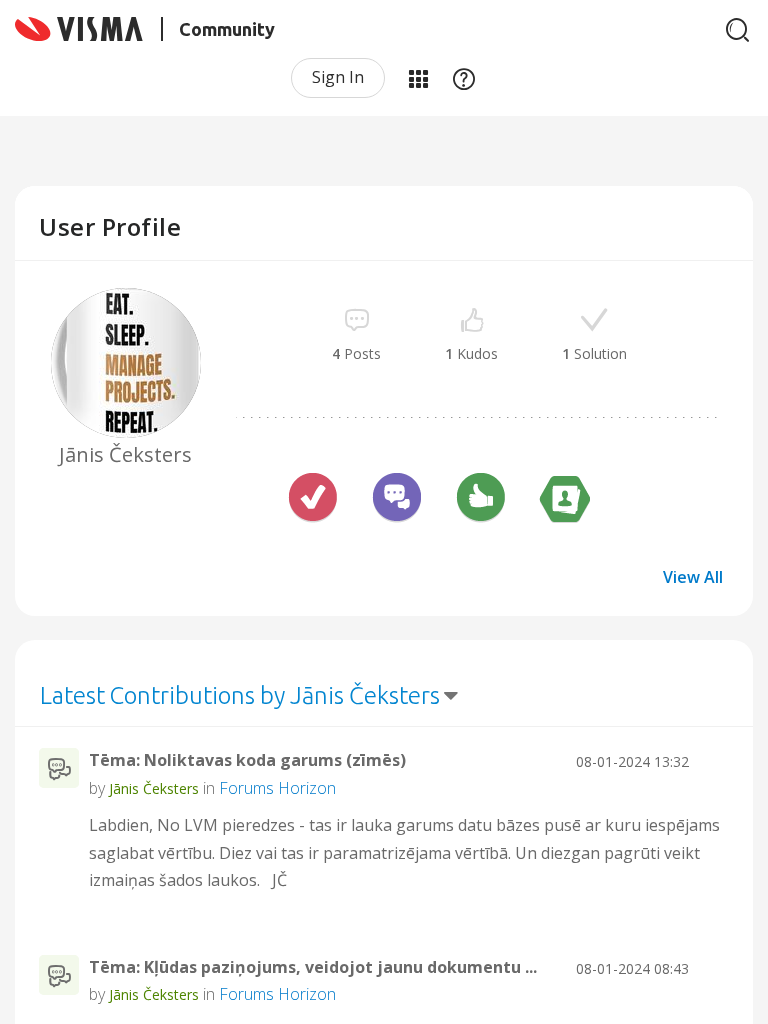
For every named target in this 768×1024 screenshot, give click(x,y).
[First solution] (313, 500)
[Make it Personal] (565, 500)
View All (693, 577)
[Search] (738, 30)
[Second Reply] (397, 500)
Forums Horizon (277, 788)
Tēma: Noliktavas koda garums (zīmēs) (247, 760)
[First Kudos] (481, 500)
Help (464, 78)
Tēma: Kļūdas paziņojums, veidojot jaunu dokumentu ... (313, 967)
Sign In (338, 77)
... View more (683, 880)
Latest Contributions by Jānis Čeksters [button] (240, 695)
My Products (418, 78)
